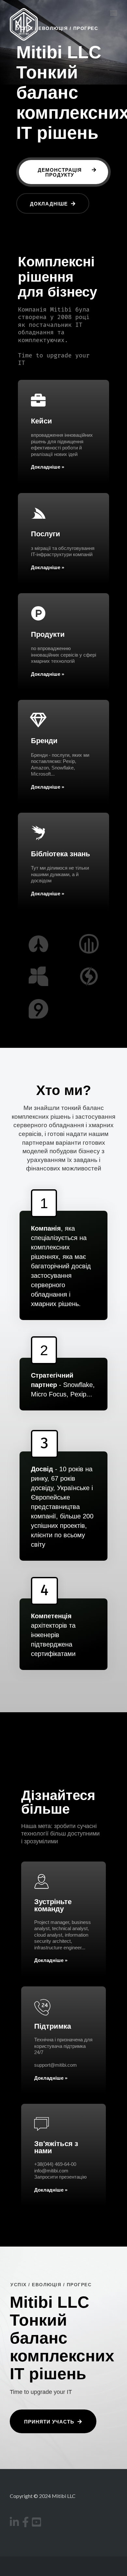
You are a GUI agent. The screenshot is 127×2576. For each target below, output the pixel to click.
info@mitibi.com (51, 2171)
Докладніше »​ (48, 567)
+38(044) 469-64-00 (55, 2164)
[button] (63, 172)
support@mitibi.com (56, 2065)
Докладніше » (48, 467)
